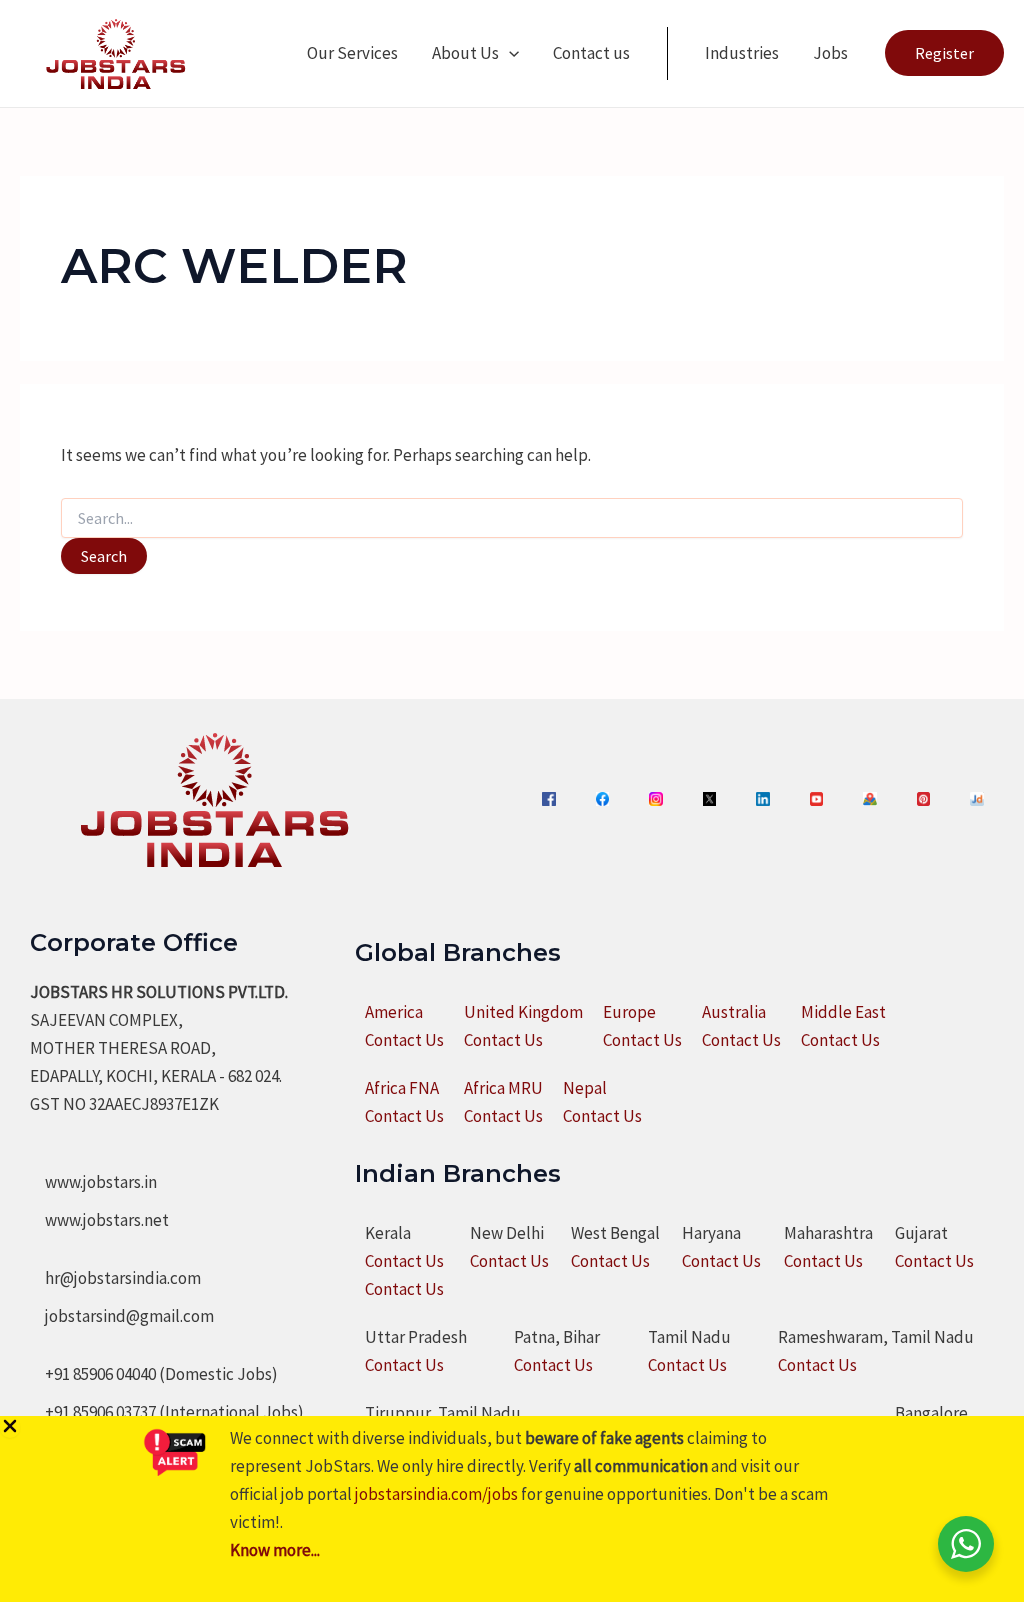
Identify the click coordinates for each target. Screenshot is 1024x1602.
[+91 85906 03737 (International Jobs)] (167, 1412)
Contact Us (404, 1040)
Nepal (585, 1088)
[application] (509, 53)
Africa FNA (402, 1088)
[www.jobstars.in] (93, 1182)
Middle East (843, 1012)
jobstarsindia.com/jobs (436, 1494)
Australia (734, 1012)
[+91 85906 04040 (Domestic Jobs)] (154, 1374)
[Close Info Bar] (10, 1427)
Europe (629, 1012)
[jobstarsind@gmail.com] (122, 1316)
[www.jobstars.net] (99, 1220)
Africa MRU (503, 1088)
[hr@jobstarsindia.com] (115, 1278)
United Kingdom (523, 1012)
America (394, 1012)
